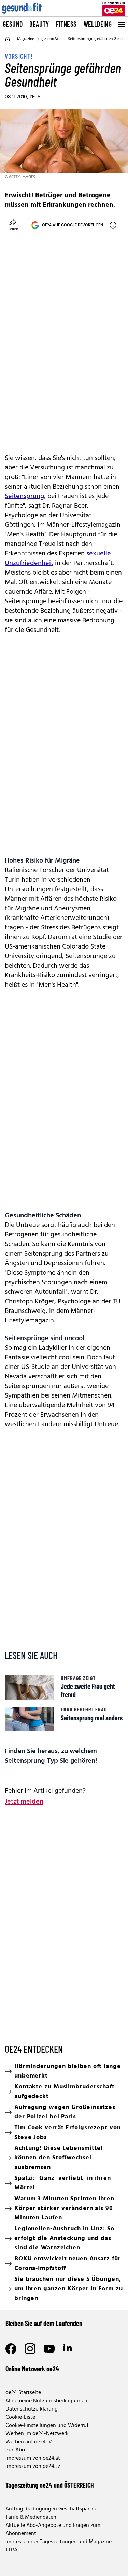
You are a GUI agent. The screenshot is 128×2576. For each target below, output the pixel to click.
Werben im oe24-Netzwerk (37, 2434)
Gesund (13, 24)
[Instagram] (30, 2349)
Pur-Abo (15, 2450)
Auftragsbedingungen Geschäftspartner (52, 2509)
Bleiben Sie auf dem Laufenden (44, 2323)
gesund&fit (51, 39)
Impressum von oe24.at (33, 2458)
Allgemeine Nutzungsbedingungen (46, 2401)
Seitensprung (24, 496)
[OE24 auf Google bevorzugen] (113, 225)
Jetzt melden (24, 1802)
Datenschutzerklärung (32, 2409)
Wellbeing (98, 24)
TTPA (11, 2550)
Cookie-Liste (20, 2417)
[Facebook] (11, 2349)
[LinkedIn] (68, 2349)
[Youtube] (49, 2349)
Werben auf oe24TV (29, 2442)
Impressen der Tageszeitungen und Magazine (59, 2542)
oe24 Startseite (23, 2393)
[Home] (8, 39)
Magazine (26, 39)
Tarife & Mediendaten (31, 2517)
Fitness (66, 24)
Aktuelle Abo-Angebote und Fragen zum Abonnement (53, 2530)
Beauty (39, 24)
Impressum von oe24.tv (33, 2466)
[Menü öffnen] (121, 24)
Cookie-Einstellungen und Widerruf (47, 2426)
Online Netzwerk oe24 (32, 2369)
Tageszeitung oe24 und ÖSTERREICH (50, 2485)
